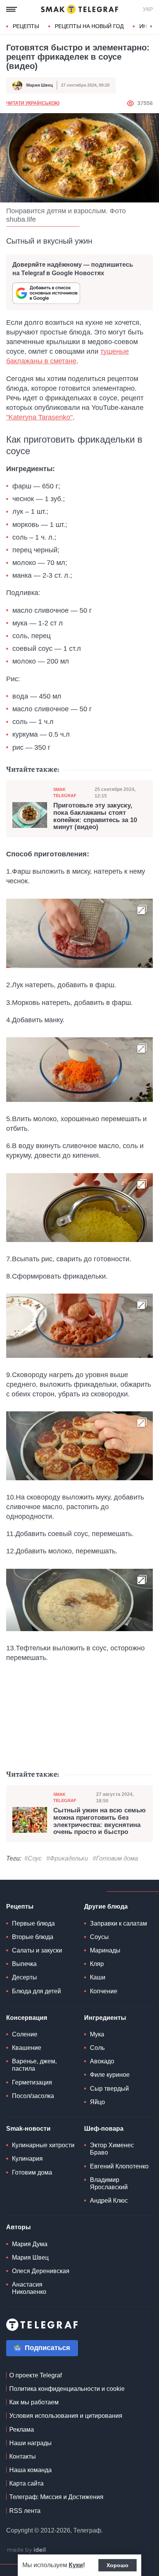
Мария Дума (30, 2244)
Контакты (23, 2456)
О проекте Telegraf (36, 2375)
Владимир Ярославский (109, 2183)
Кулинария (27, 2159)
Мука (97, 2034)
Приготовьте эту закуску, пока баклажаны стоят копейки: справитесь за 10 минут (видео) (95, 816)
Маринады (105, 1950)
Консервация (27, 2018)
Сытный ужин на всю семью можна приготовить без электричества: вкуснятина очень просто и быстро (100, 1821)
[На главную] (79, 9)
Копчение (104, 1991)
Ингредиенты (105, 2018)
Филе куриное (110, 2075)
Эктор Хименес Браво (112, 2149)
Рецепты (26, 26)
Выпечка (24, 1964)
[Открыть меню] (12, 9)
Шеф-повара (104, 2129)
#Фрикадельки (67, 1858)
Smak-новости (28, 2129)
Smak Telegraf (65, 792)
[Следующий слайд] (151, 27)
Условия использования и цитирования (66, 2416)
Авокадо (102, 2061)
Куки (76, 2565)
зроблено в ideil (27, 2550)
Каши (98, 1977)
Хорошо (118, 2565)
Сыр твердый (109, 2089)
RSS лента (25, 2511)
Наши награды (30, 2443)
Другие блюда (106, 1907)
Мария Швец (40, 85)
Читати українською (33, 103)
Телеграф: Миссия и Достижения (56, 2497)
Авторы (19, 2227)
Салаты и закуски (37, 1950)
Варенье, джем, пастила (34, 2065)
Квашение (27, 2048)
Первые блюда (33, 1923)
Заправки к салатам (118, 1923)
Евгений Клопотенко (119, 2166)
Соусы (99, 1937)
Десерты (25, 1977)
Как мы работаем (34, 2402)
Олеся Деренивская (41, 2271)
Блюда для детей (36, 1991)
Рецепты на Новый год (89, 26)
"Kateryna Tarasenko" (39, 417)
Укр (148, 9)
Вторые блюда (33, 1937)
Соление (25, 2034)
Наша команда (30, 2470)
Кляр (97, 1964)
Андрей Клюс (109, 2201)
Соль (97, 2048)
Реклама (22, 2430)
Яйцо (97, 2102)
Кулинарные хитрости (43, 2145)
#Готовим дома (115, 1858)
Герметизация (32, 2082)
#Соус (33, 1858)
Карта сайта (26, 2483)
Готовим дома (32, 2172)
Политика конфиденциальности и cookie (67, 2389)
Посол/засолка (33, 2096)
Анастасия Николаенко (29, 2288)
